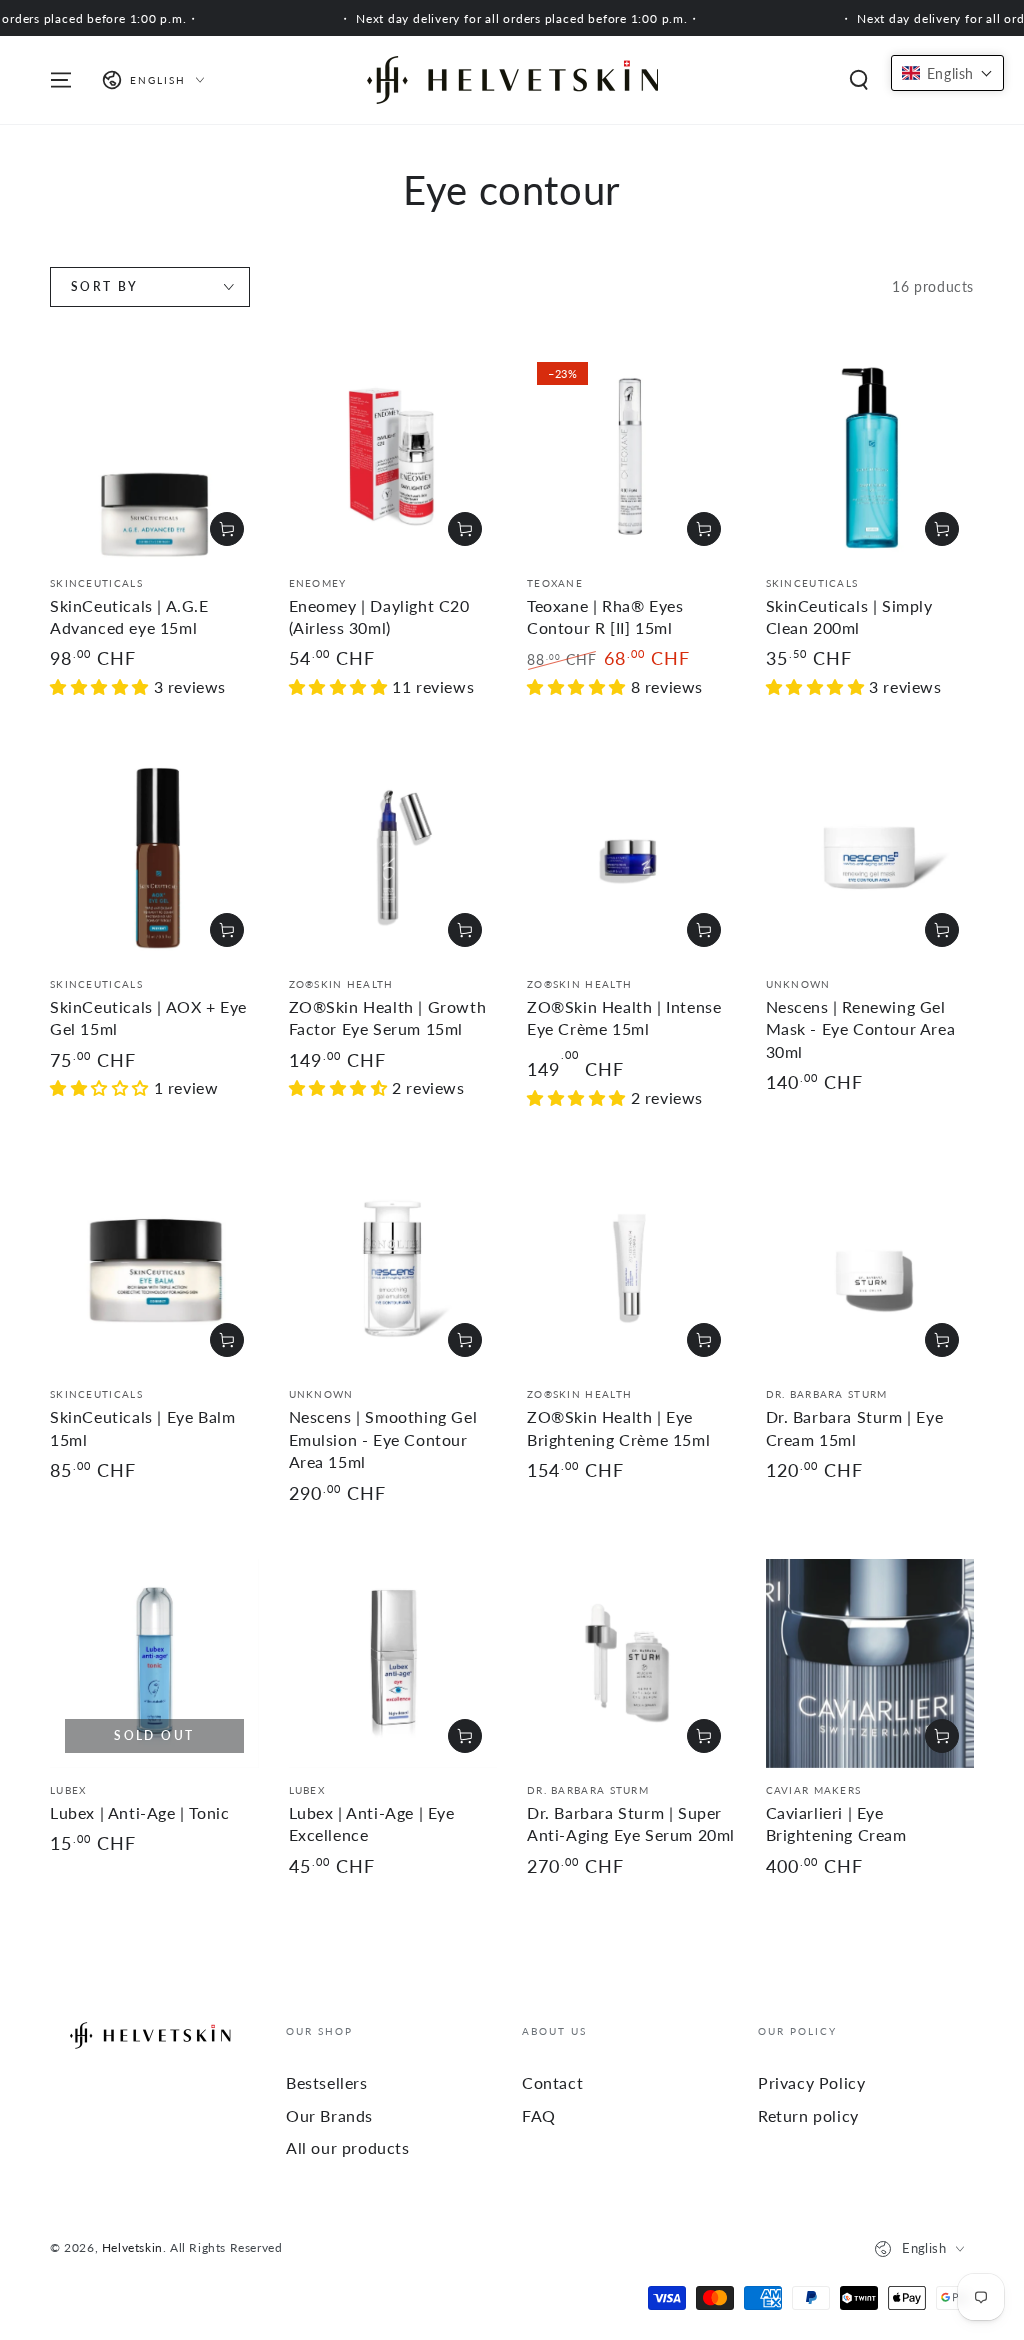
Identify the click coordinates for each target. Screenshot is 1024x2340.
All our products (348, 2147)
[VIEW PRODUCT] (704, 930)
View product (465, 930)
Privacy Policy (811, 2082)
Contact (552, 2082)
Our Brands (329, 2115)
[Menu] (61, 80)
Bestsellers (327, 2082)
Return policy (808, 2115)
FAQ (539, 2115)
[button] (859, 80)
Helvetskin (132, 2247)
